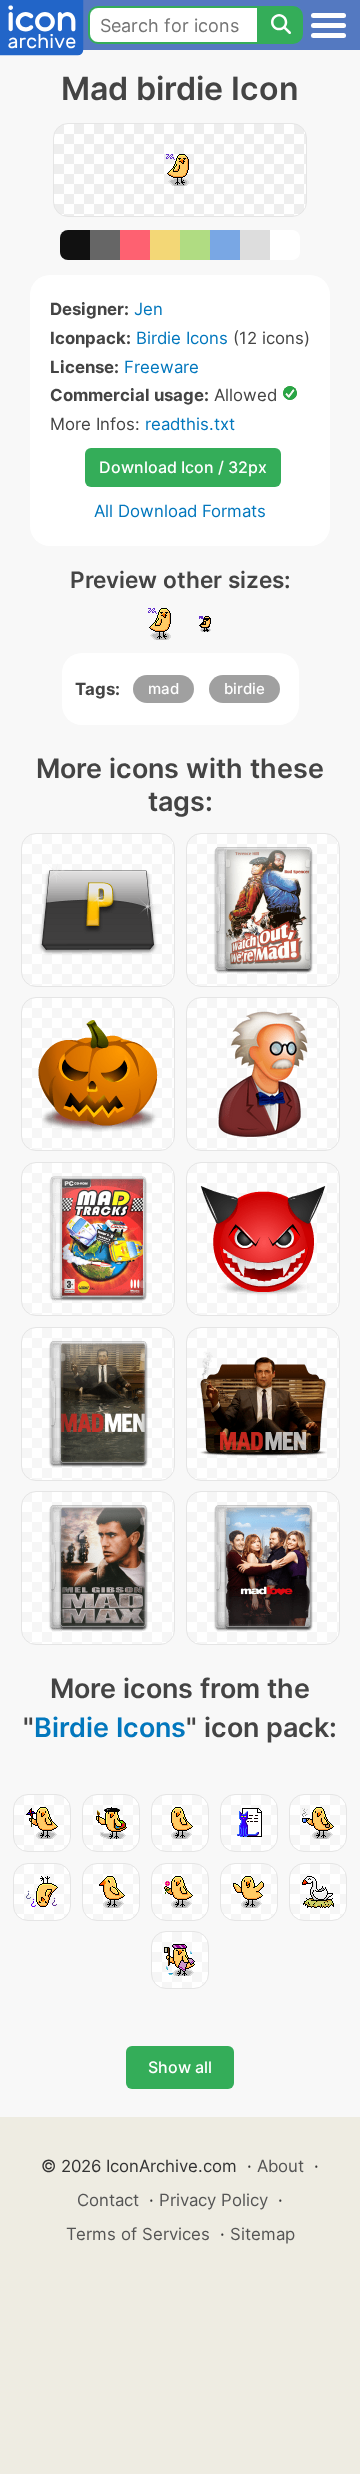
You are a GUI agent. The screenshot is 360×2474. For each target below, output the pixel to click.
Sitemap (262, 2234)
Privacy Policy (213, 2200)
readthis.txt (190, 424)
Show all (180, 2067)
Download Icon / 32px (183, 467)
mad (163, 688)
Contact (108, 2200)
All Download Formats (180, 511)
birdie (244, 688)
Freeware (161, 367)
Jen (148, 309)
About (280, 2166)
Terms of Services (138, 2234)
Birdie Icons (182, 338)
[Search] (280, 25)
